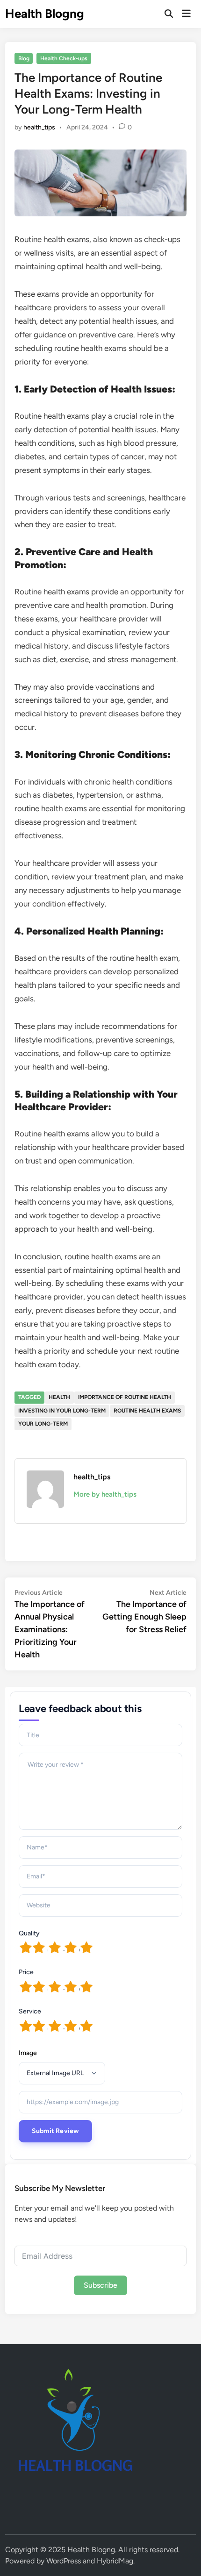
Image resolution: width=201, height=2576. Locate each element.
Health (59, 1397)
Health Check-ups (64, 58)
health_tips (39, 127)
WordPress (64, 2561)
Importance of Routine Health (125, 1397)
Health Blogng (45, 14)
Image (28, 2053)
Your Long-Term (43, 1424)
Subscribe (100, 2285)
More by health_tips (105, 1494)
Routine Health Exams (147, 1411)
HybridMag (115, 2561)
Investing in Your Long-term (62, 1411)
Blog (24, 58)
